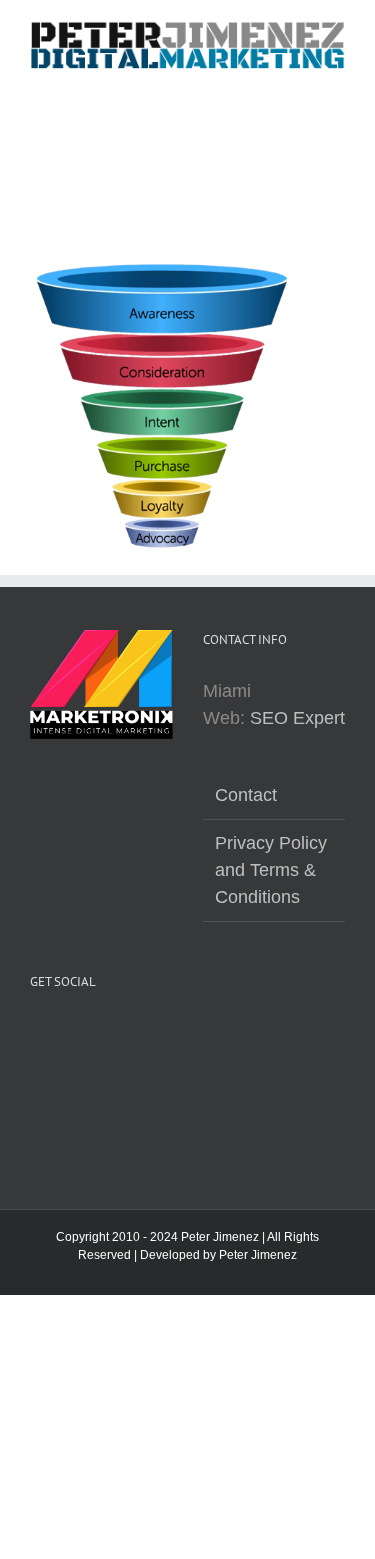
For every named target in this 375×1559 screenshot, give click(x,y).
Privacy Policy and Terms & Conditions (271, 870)
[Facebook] (44, 1037)
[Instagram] (132, 1037)
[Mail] (88, 1087)
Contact (246, 795)
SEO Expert (297, 718)
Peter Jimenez (258, 1255)
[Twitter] (88, 1037)
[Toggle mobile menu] (337, 80)
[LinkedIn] (44, 1087)
